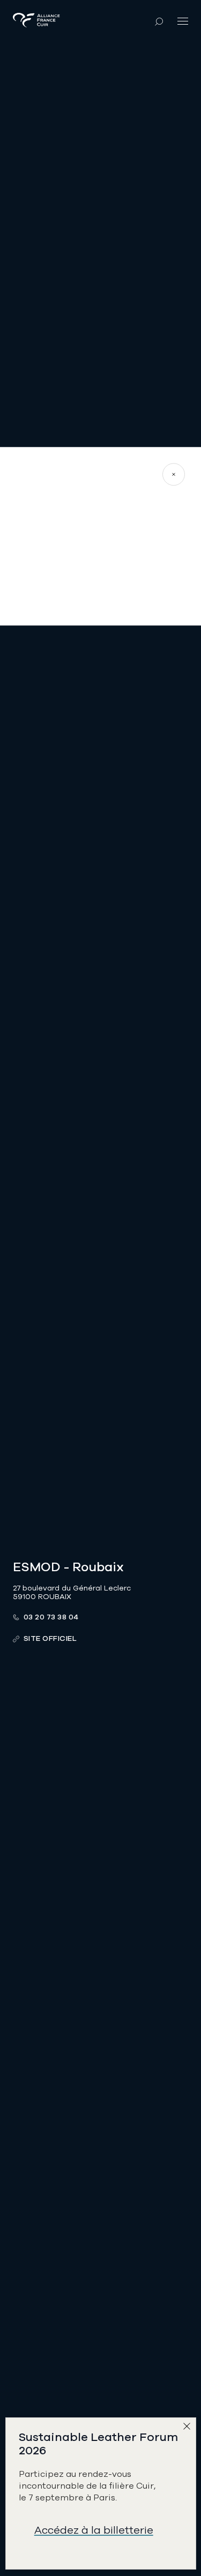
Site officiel (50, 1638)
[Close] (189, 2429)
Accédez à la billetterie (94, 2530)
